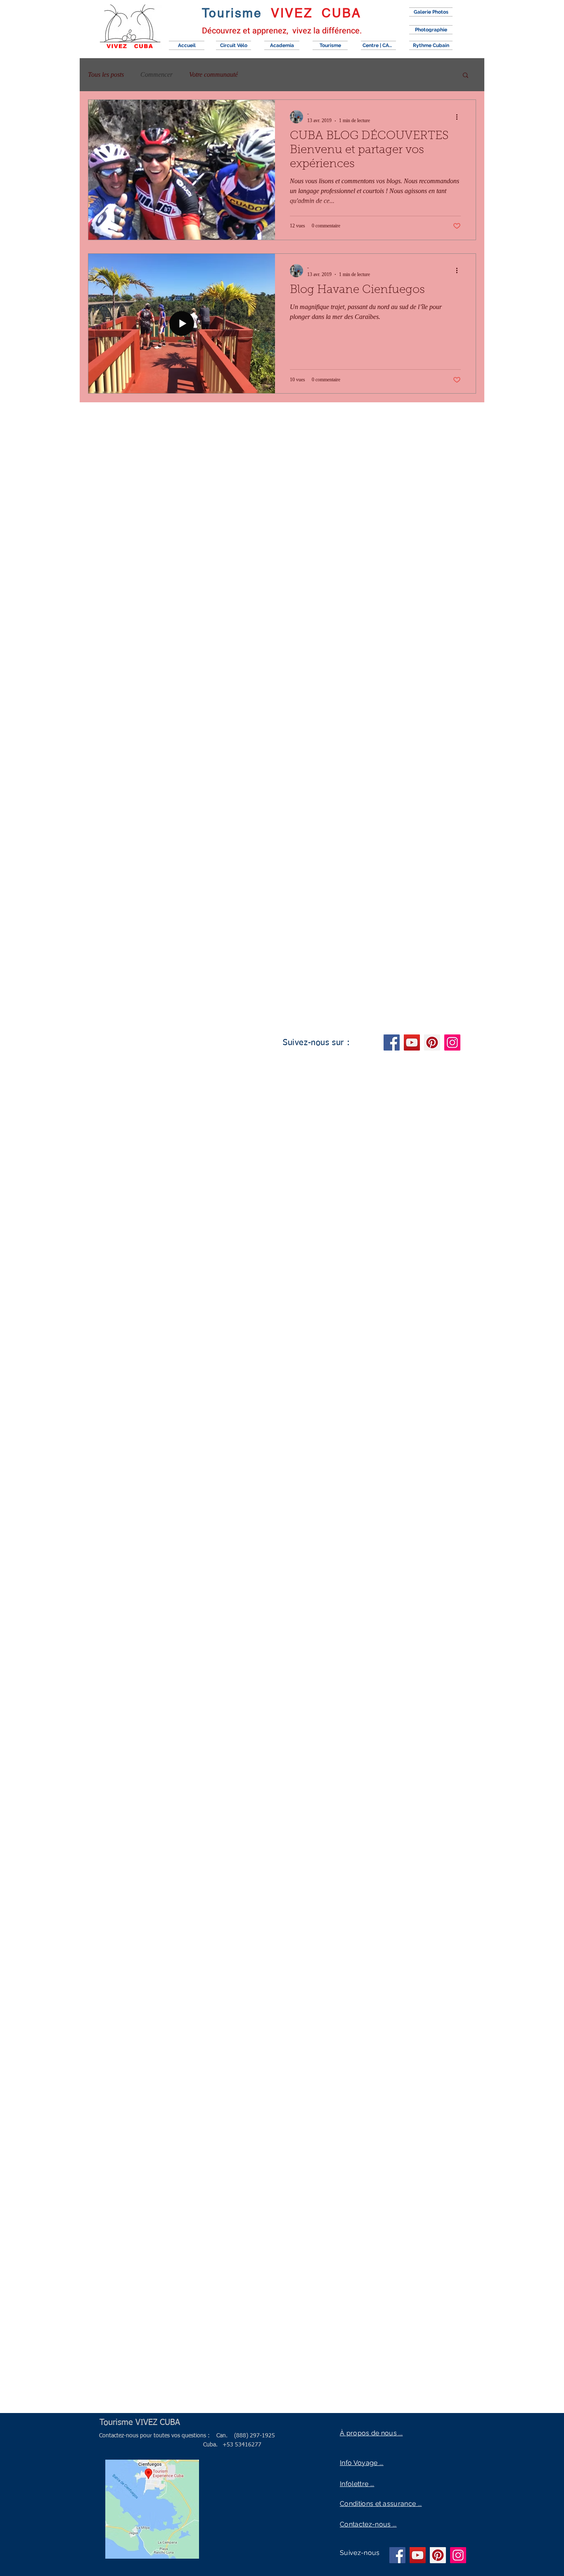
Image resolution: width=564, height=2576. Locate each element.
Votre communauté (213, 74)
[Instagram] (452, 1042)
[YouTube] (412, 1042)
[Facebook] (392, 1042)
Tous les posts (106, 74)
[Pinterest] (432, 1042)
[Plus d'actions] (460, 117)
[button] (466, 76)
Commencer (156, 74)
